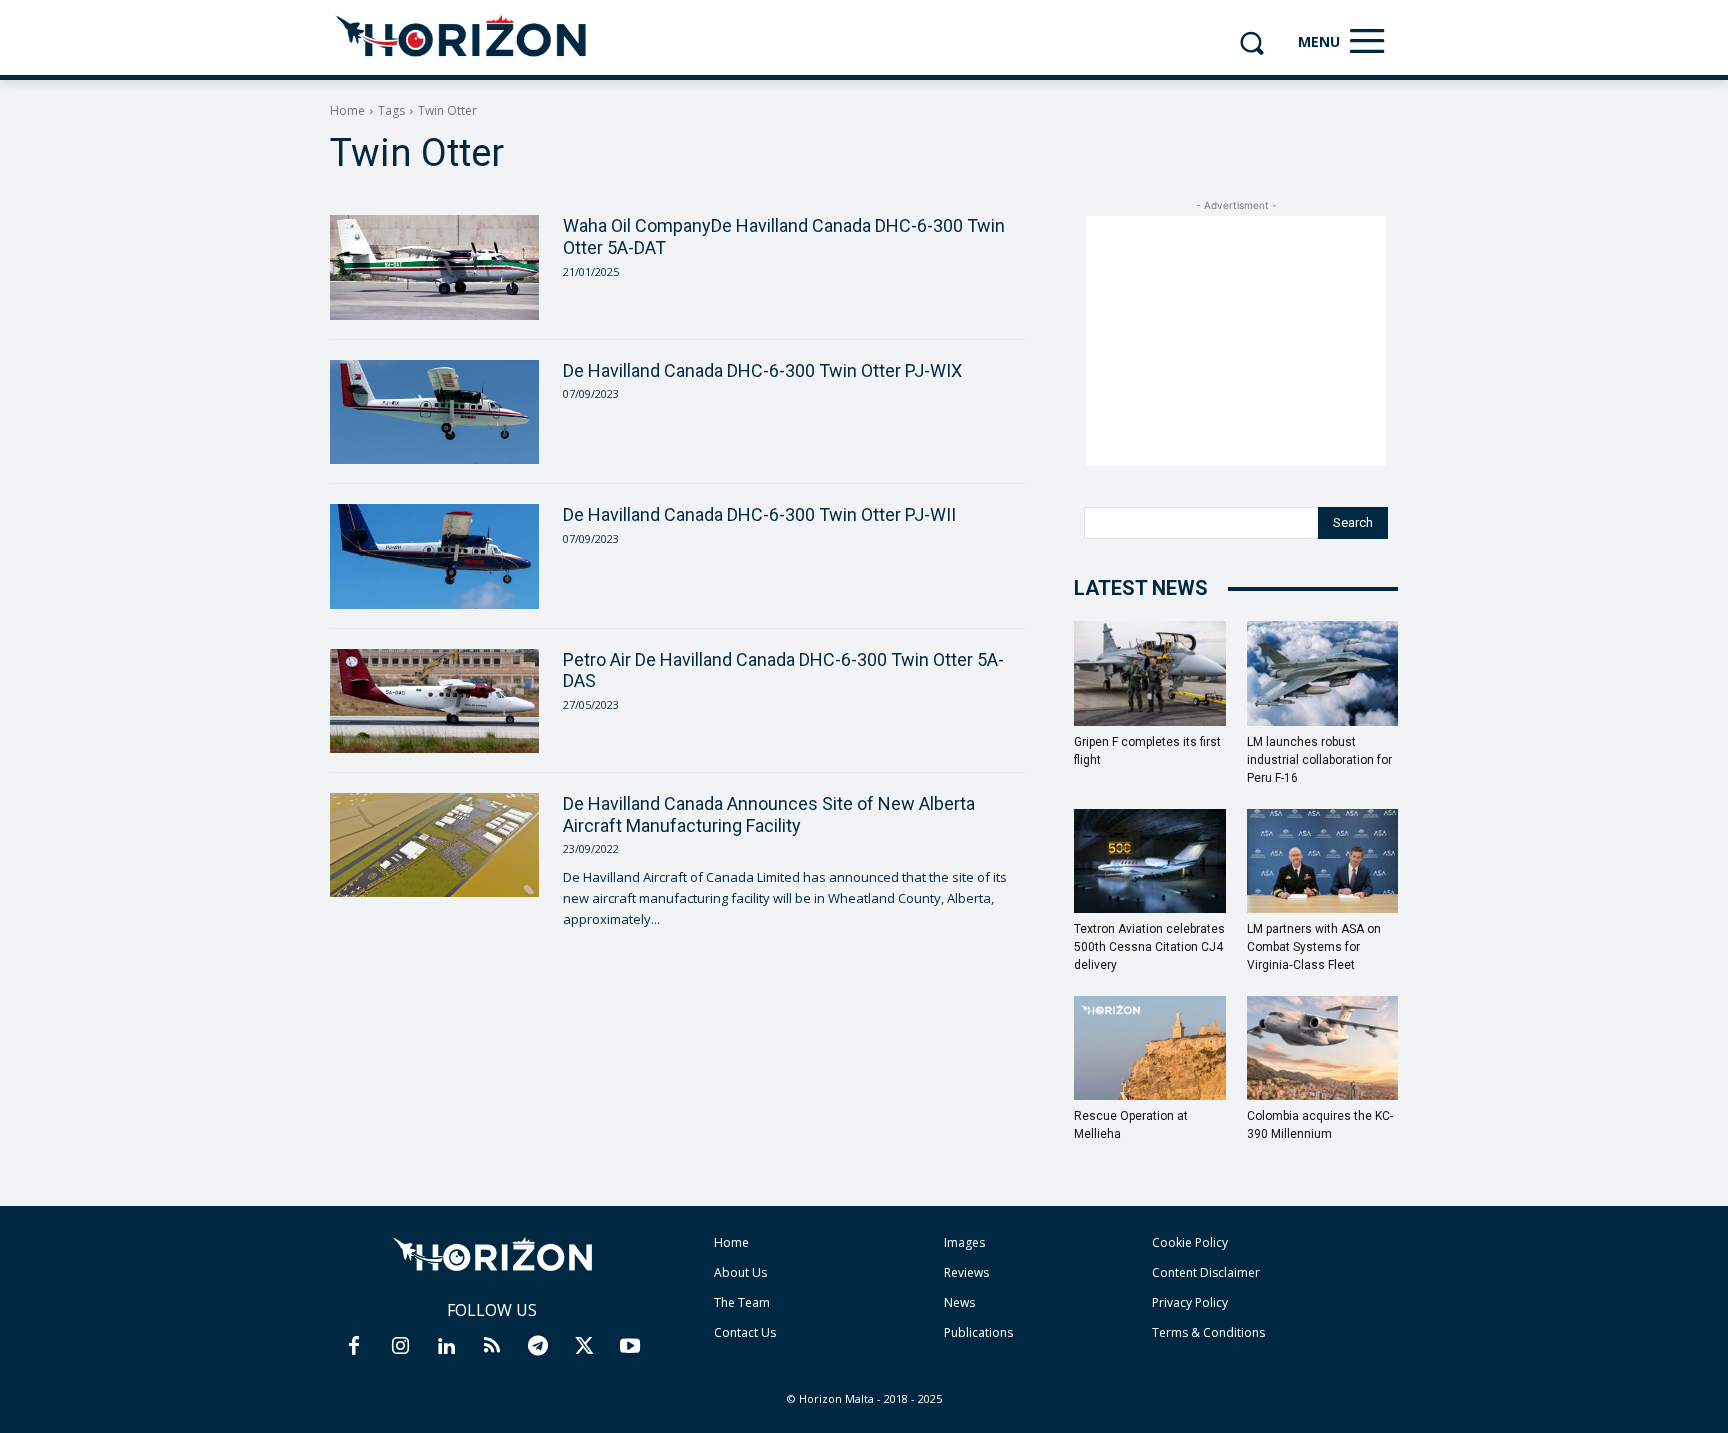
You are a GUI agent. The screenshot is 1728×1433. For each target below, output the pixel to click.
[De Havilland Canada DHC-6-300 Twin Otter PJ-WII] (434, 556)
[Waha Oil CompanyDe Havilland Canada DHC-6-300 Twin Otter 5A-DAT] (434, 267)
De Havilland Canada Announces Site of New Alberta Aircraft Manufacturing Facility (769, 814)
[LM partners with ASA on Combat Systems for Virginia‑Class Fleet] (1323, 861)
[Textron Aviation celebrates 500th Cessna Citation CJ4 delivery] (1150, 861)
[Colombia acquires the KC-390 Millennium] (1323, 1048)
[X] (584, 1347)
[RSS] (492, 1347)
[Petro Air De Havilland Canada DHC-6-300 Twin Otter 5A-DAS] (434, 701)
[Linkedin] (446, 1347)
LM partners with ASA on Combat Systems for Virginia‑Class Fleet (1314, 947)
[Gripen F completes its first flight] (1150, 673)
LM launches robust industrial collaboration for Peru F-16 (1319, 760)
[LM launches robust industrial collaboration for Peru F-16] (1323, 673)
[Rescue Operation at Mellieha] (1150, 1048)
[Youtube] (630, 1347)
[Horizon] (462, 37)
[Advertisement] (1236, 341)
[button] (1251, 42)
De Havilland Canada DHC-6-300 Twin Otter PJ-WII (759, 514)
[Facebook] (354, 1347)
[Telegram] (538, 1347)
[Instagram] (400, 1347)
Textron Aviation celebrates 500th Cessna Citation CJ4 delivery (1149, 947)
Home (347, 110)
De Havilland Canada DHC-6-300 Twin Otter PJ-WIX (762, 370)
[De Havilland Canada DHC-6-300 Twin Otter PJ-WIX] (434, 412)
